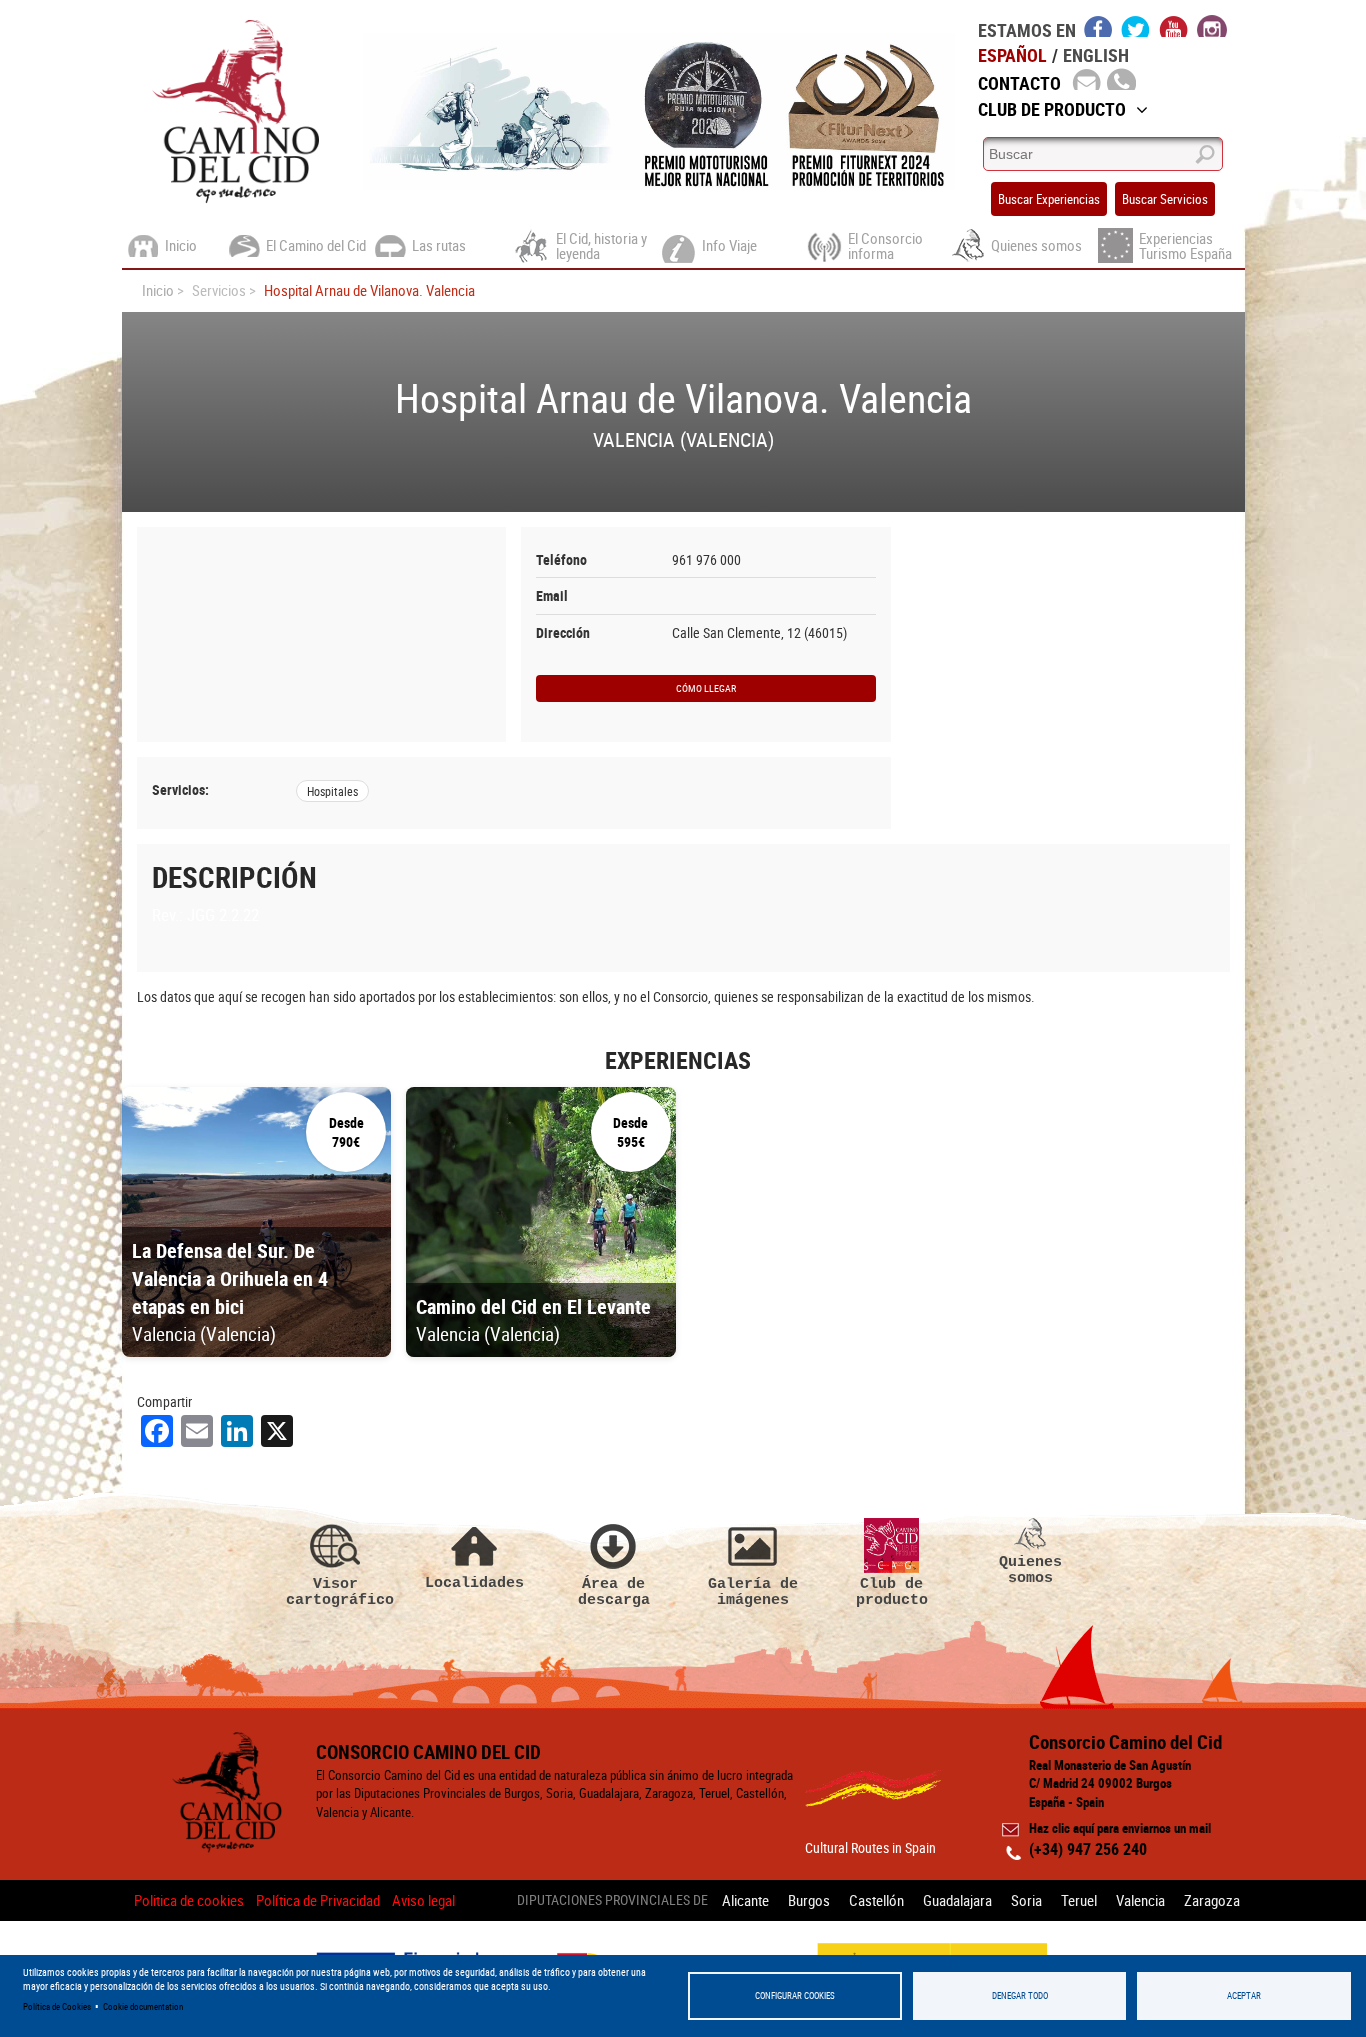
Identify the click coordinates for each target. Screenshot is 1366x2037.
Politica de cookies (189, 1900)
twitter (1136, 26)
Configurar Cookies (795, 1995)
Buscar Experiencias (1049, 199)
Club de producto (892, 1591)
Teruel (1079, 1900)
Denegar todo (1020, 1995)
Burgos (809, 1900)
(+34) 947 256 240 (1088, 1849)
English (1096, 55)
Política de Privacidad (318, 1900)
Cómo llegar (706, 688)
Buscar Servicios (1165, 199)
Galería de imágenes (753, 1591)
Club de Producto (1052, 109)
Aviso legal (423, 1900)
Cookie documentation (143, 2006)
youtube (1174, 26)
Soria (1026, 1900)
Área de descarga (614, 1591)
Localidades (474, 1582)
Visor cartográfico (336, 1591)
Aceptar (1244, 1995)
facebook (1098, 26)
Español (1012, 55)
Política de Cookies (57, 2006)
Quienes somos (1030, 1569)
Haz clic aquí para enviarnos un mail (1120, 1828)
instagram (1212, 26)
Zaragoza (1212, 1900)
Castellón (876, 1900)
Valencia (1140, 1900)
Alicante (745, 1900)
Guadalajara (957, 1900)
